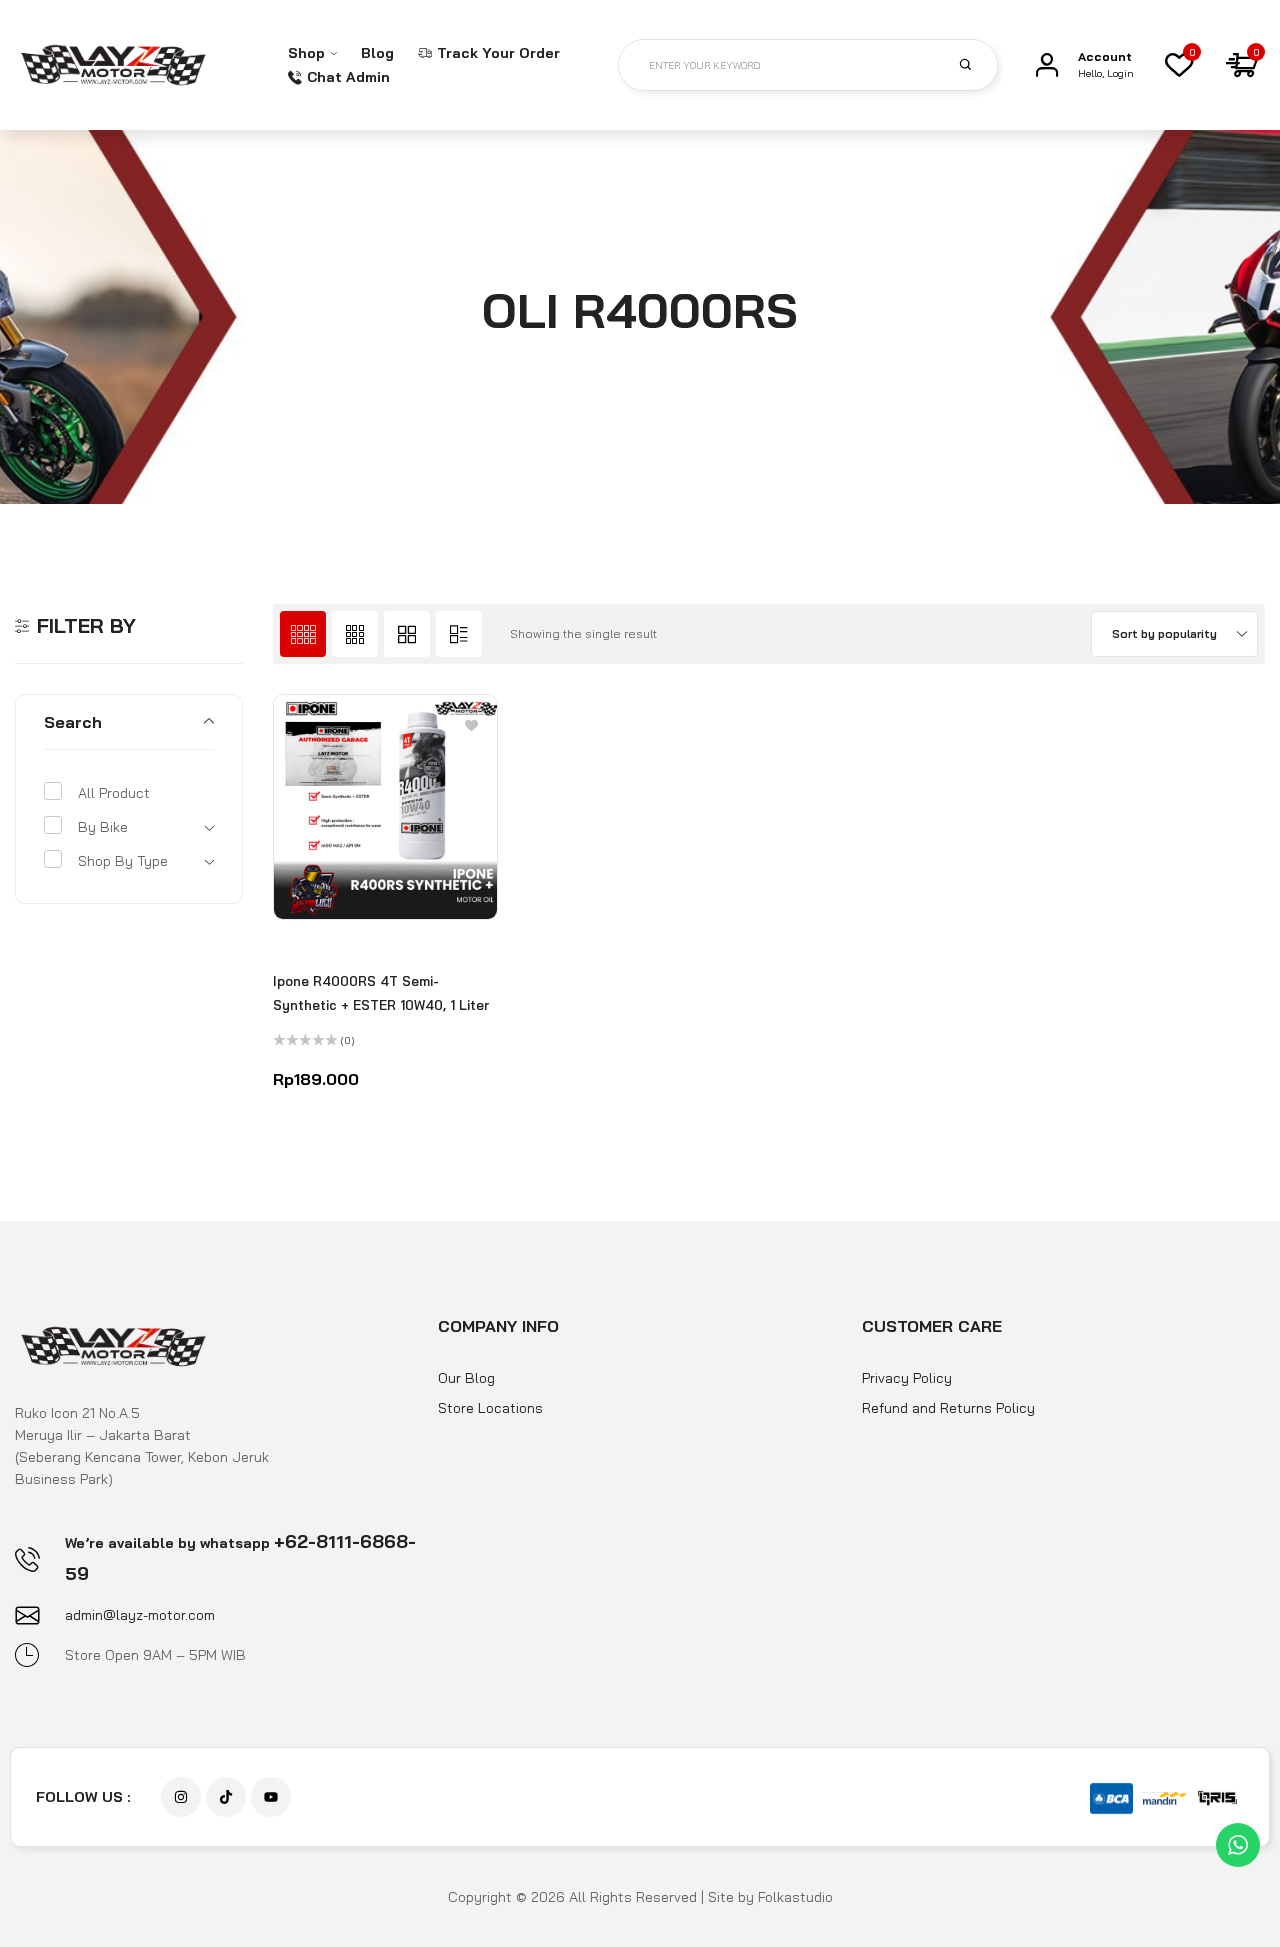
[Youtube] (271, 1797)
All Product (114, 793)
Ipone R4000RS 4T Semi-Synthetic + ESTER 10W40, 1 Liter (381, 993)
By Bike (103, 827)
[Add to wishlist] (471, 724)
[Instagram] (181, 1797)
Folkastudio (795, 1897)
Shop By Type (123, 861)
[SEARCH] (977, 64)
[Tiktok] (226, 1797)
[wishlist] (1179, 65)
